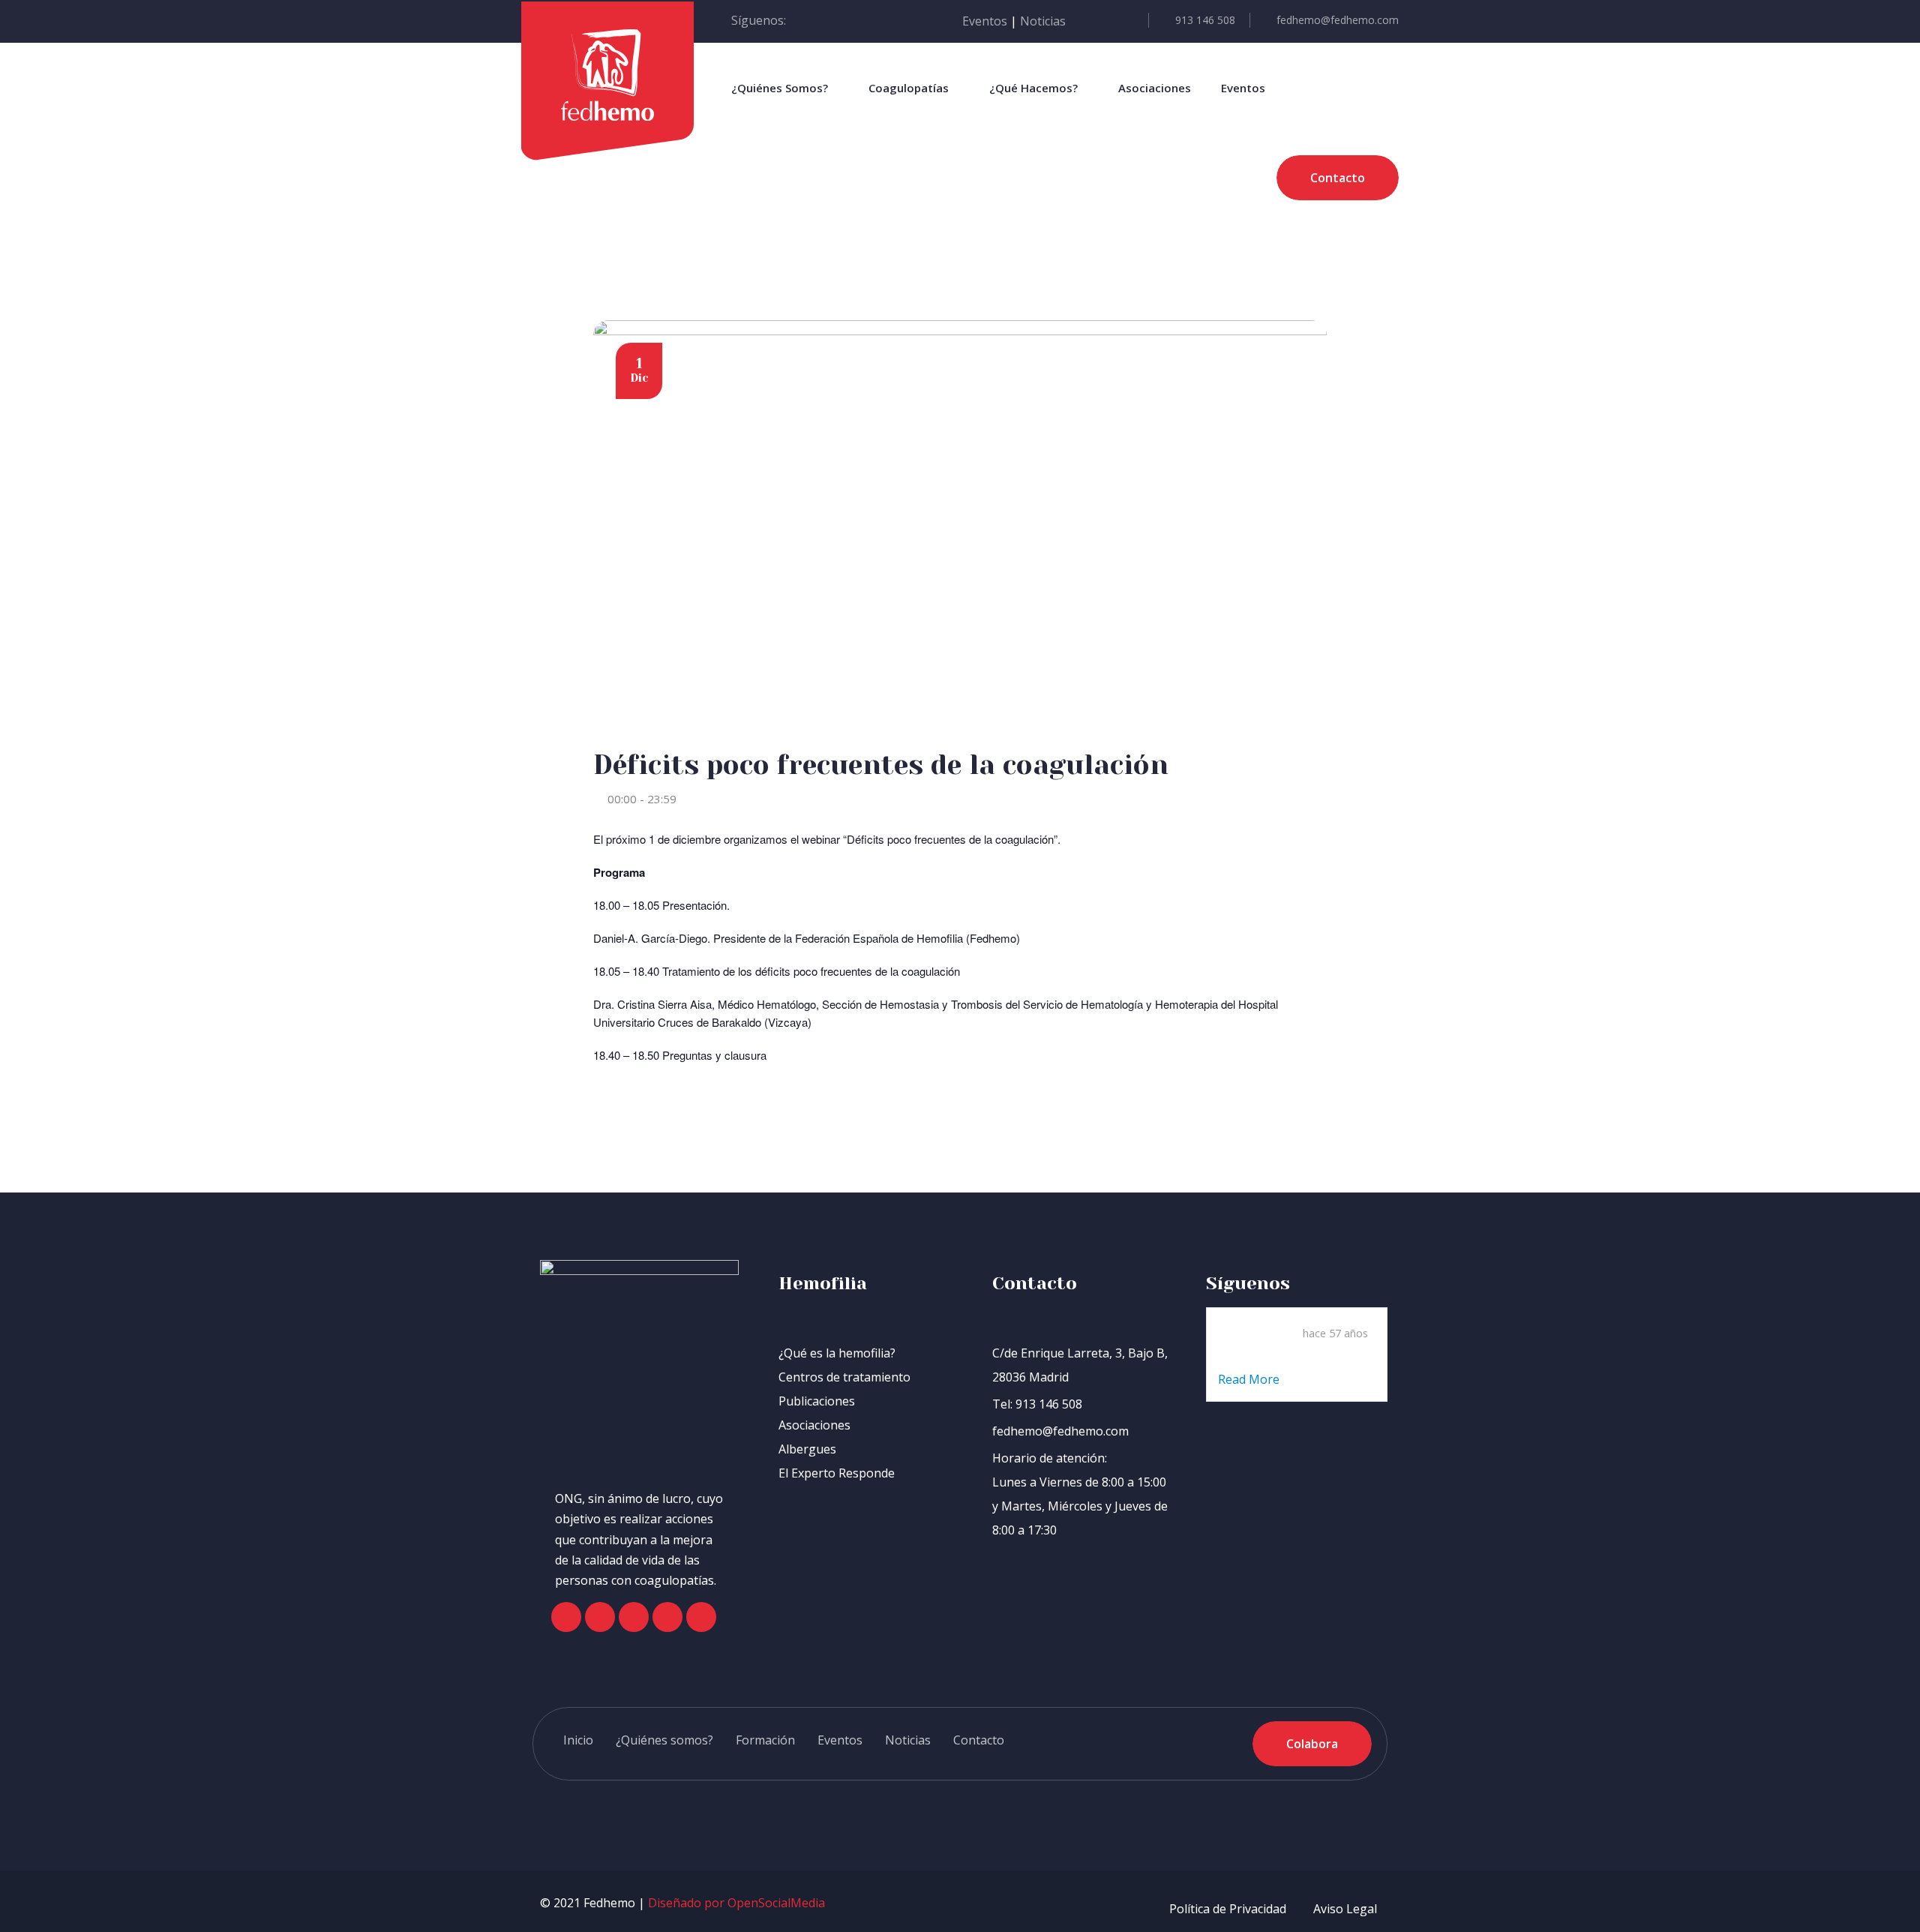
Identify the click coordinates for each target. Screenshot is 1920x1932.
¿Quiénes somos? (664, 1740)
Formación (765, 1740)
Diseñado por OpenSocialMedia (736, 1903)
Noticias (1043, 21)
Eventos (985, 21)
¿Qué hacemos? (1033, 88)
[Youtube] (667, 1617)
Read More (1250, 1379)
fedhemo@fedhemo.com (1338, 20)
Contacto (979, 1740)
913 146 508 (1205, 20)
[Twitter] (600, 1617)
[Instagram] (634, 1617)
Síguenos (1248, 1283)
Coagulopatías (909, 88)
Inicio (578, 1740)
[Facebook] (566, 1617)
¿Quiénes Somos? (780, 88)
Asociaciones (1155, 88)
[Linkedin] (701, 1617)
